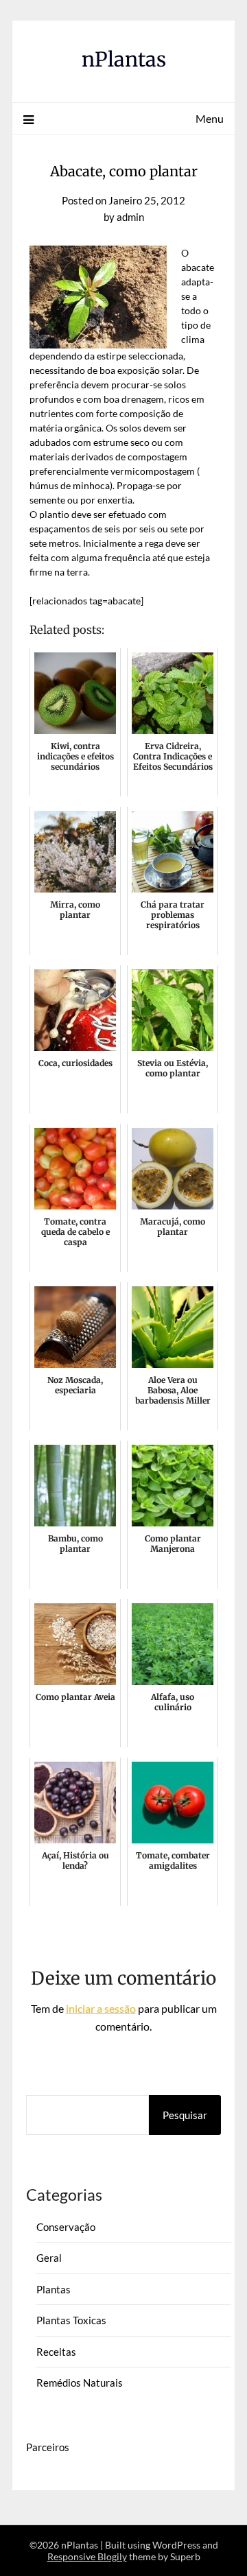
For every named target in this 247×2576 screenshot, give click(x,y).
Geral (49, 2258)
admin (130, 217)
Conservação (66, 2227)
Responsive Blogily (87, 2556)
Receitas (56, 2352)
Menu (210, 118)
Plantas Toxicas (71, 2320)
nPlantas (124, 59)
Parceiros (48, 2447)
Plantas (54, 2289)
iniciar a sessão (101, 2008)
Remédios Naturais (80, 2383)
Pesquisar (185, 2115)
